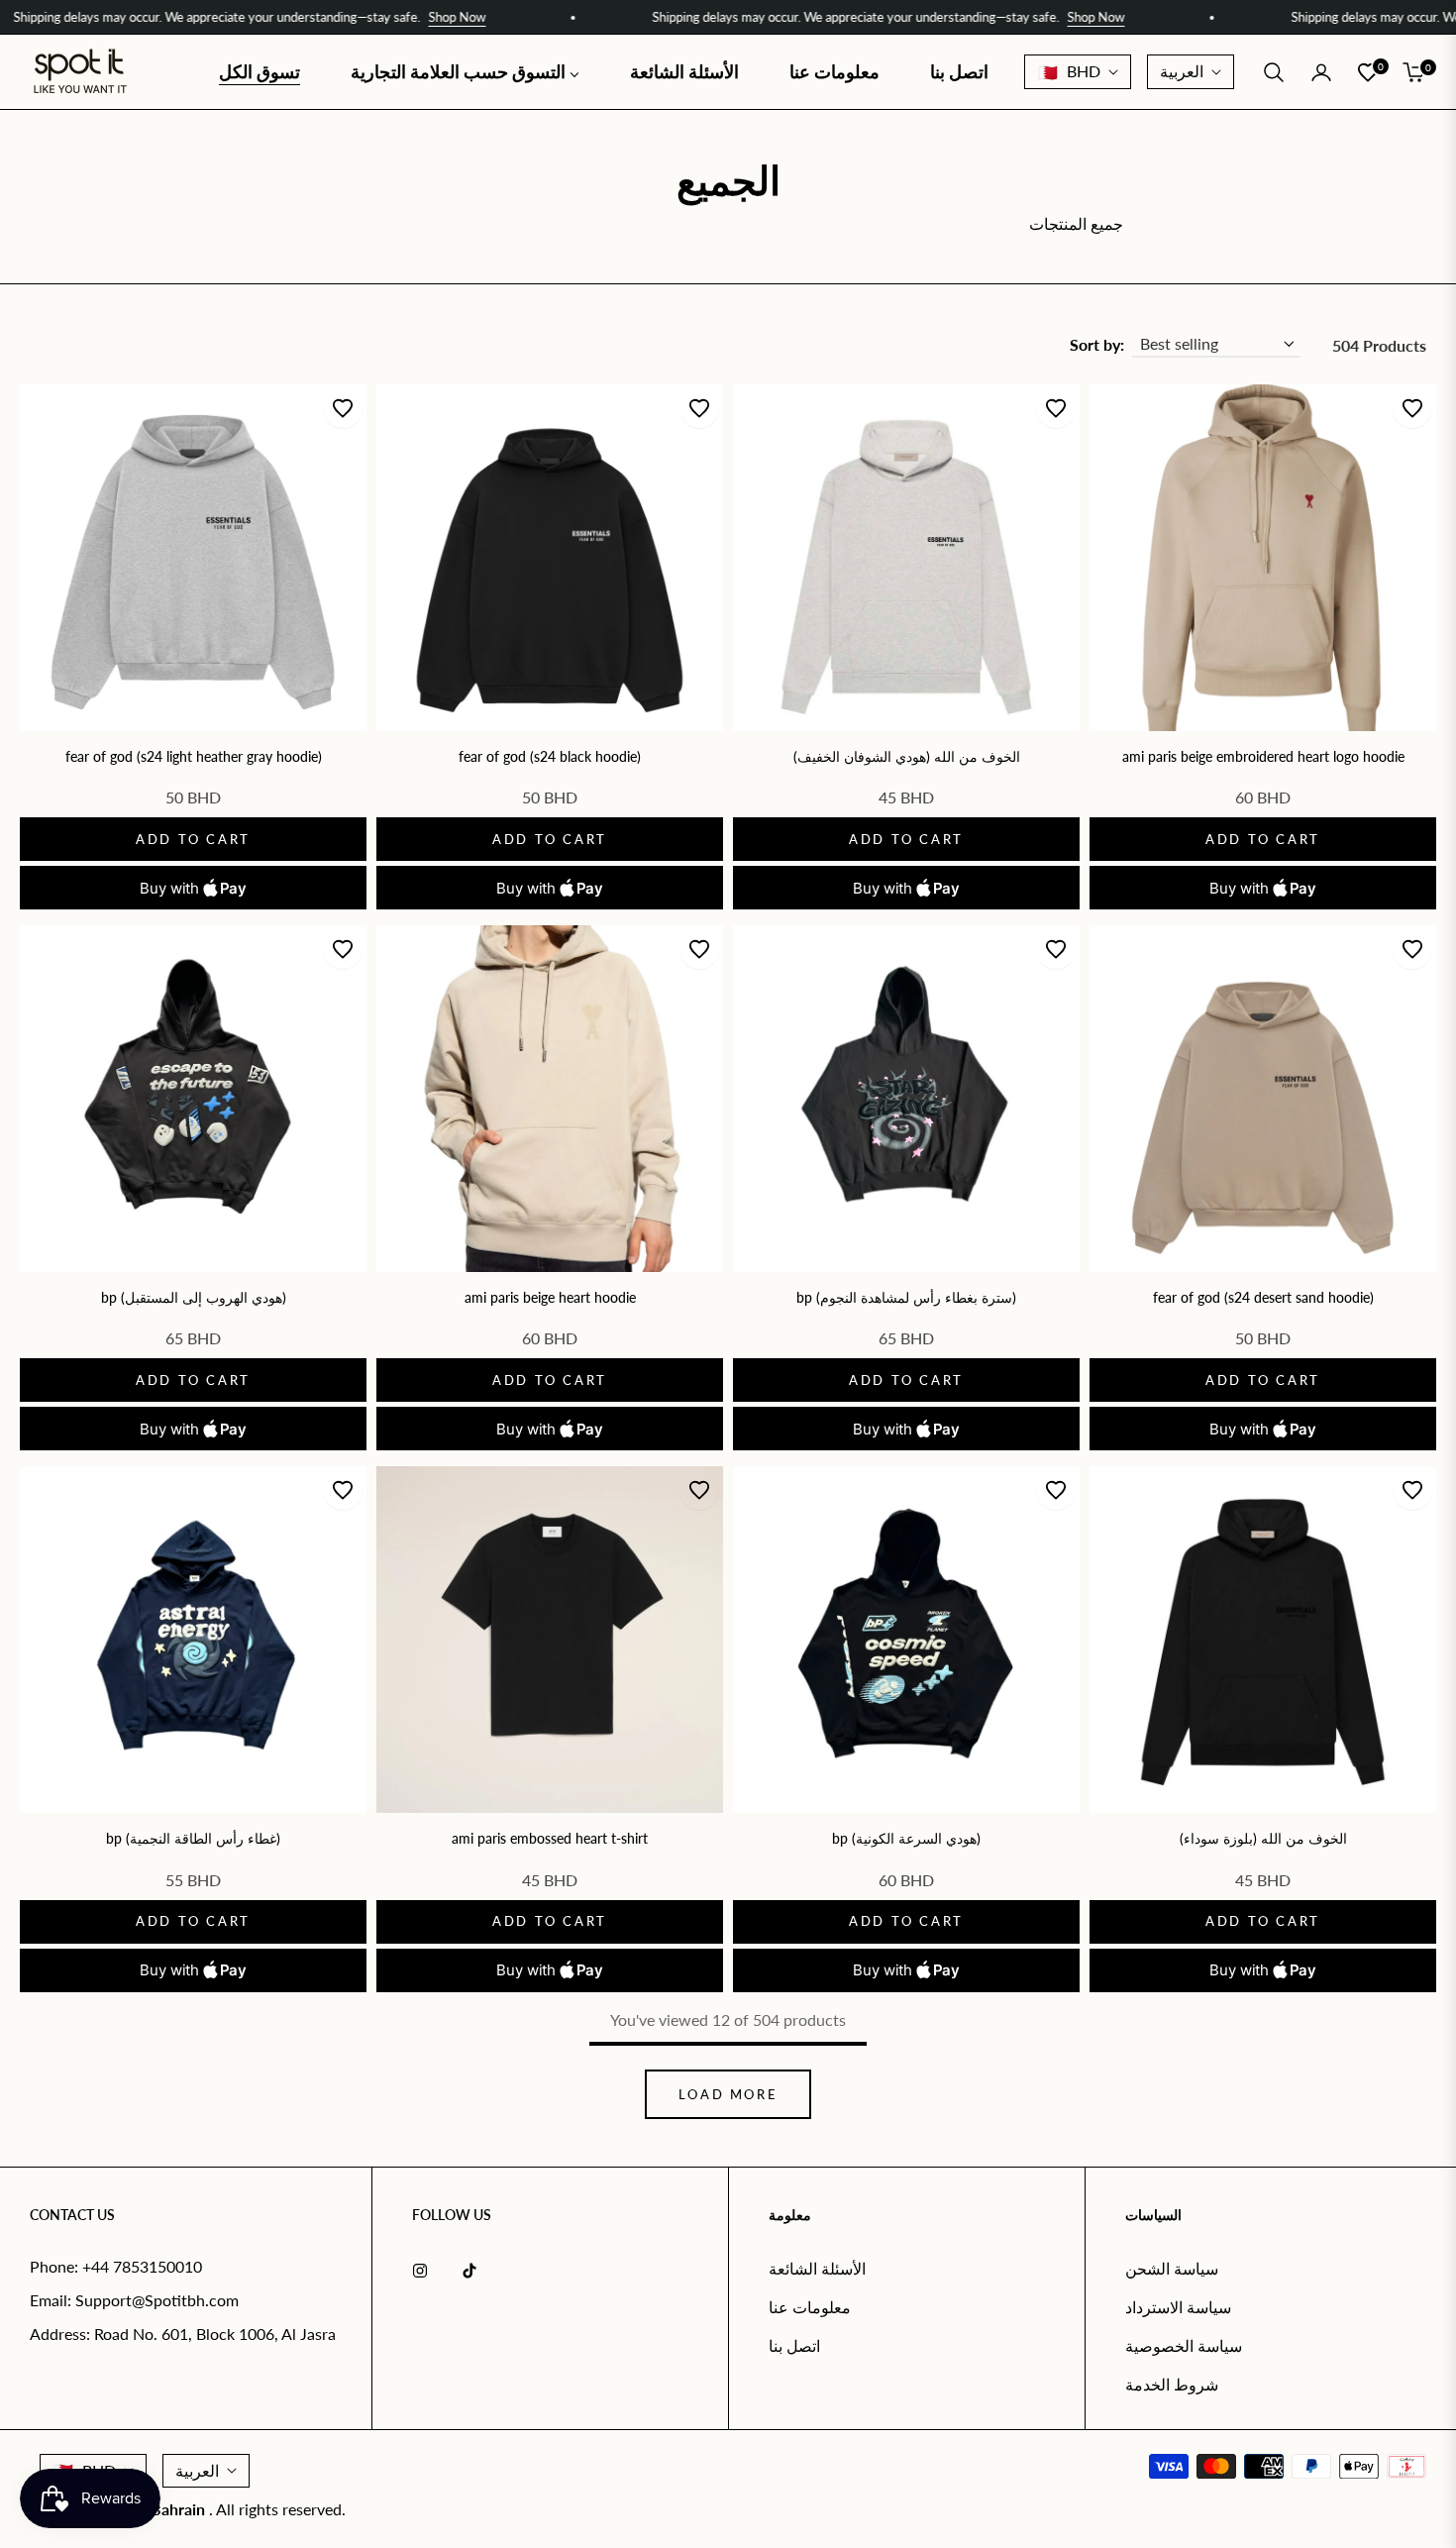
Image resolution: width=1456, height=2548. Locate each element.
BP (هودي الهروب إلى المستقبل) (194, 1297)
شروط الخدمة (1172, 2384)
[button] (1274, 72)
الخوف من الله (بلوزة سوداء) (1263, 1838)
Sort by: (1097, 344)
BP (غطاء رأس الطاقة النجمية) (193, 1838)
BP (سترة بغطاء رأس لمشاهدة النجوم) (906, 1297)
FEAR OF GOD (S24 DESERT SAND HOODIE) (1263, 1297)
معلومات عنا (810, 2307)
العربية (1182, 71)
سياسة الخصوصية (1184, 2345)
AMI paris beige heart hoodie (550, 1297)
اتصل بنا (794, 2345)
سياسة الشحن (1172, 2268)
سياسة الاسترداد (1178, 2307)
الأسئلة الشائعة (817, 2268)
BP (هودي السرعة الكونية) (906, 1838)
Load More (728, 2094)
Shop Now (370, 17)
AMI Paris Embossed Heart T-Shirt (550, 1838)
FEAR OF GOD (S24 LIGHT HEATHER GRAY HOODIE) (194, 756)
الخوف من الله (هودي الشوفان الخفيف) (907, 756)
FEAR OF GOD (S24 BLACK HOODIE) (550, 756)
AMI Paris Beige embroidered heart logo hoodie (1263, 756)
